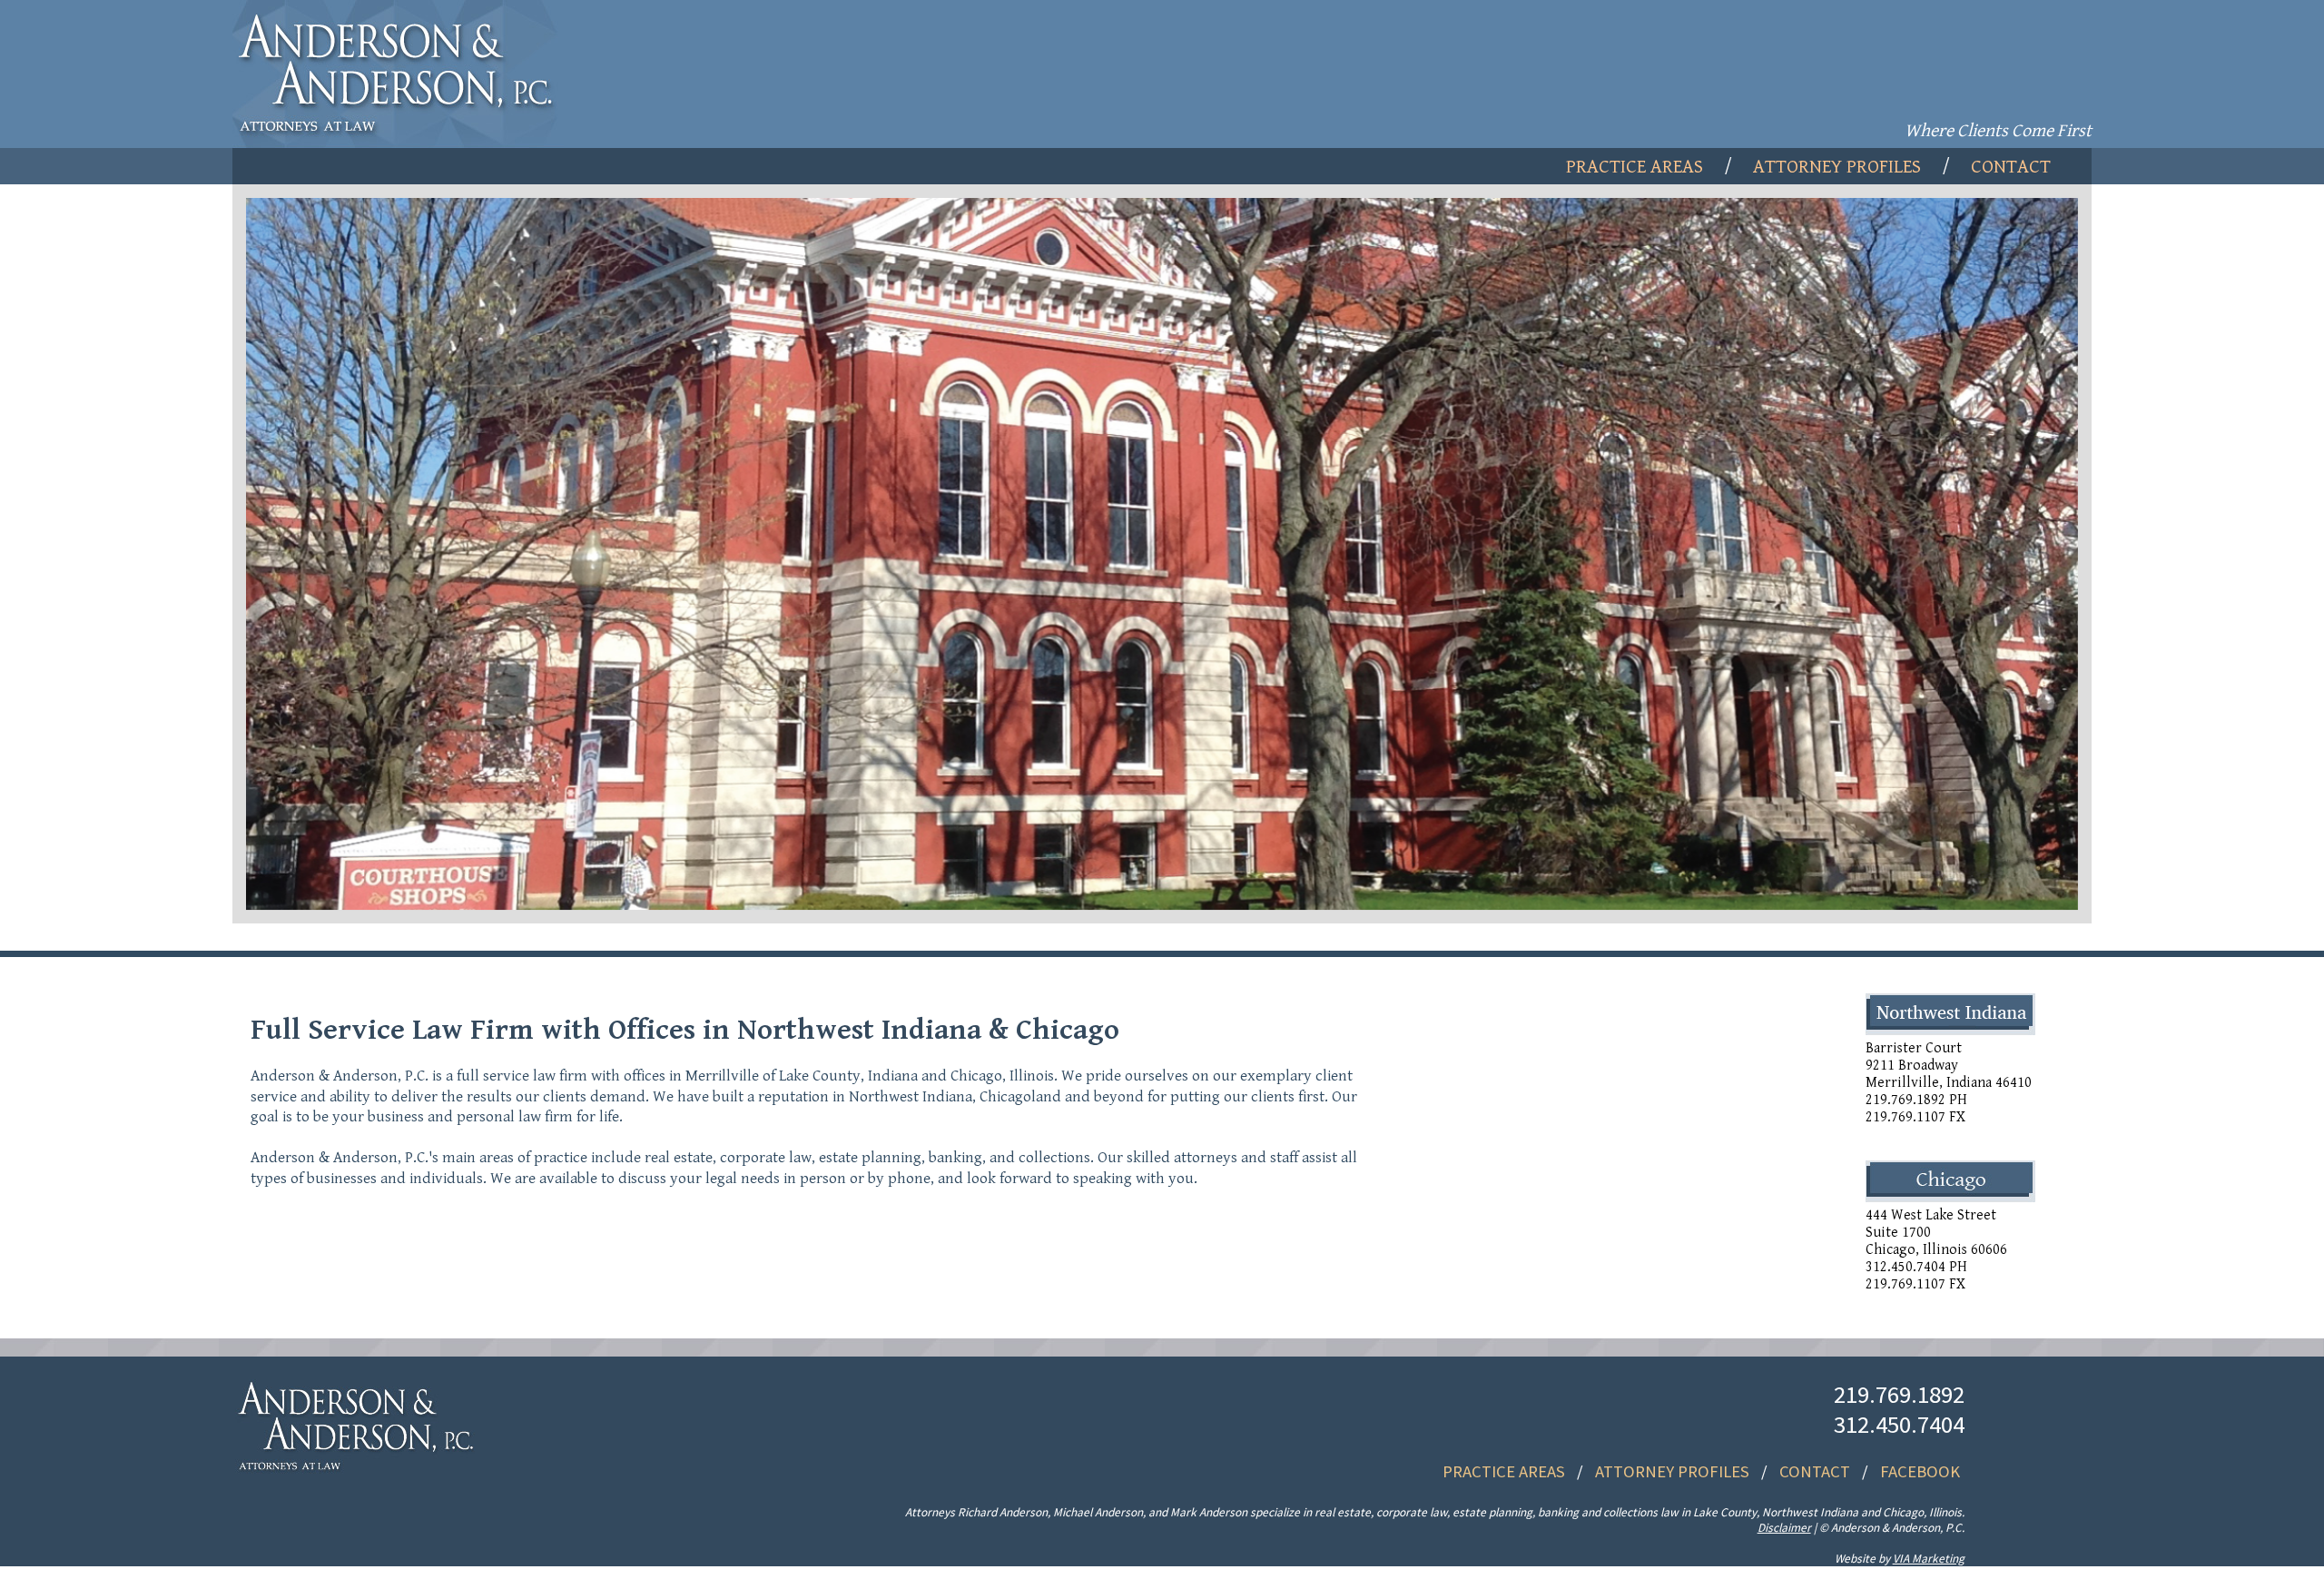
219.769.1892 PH (1916, 1100)
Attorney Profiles (1837, 167)
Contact (2011, 167)
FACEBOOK (1920, 1471)
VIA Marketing (1929, 1559)
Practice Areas (1635, 167)
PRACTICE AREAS (1504, 1471)
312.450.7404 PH (1916, 1267)
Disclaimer (1784, 1528)
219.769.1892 (1899, 1394)
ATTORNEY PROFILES (1672, 1471)
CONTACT (1815, 1471)
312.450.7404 (1899, 1424)
